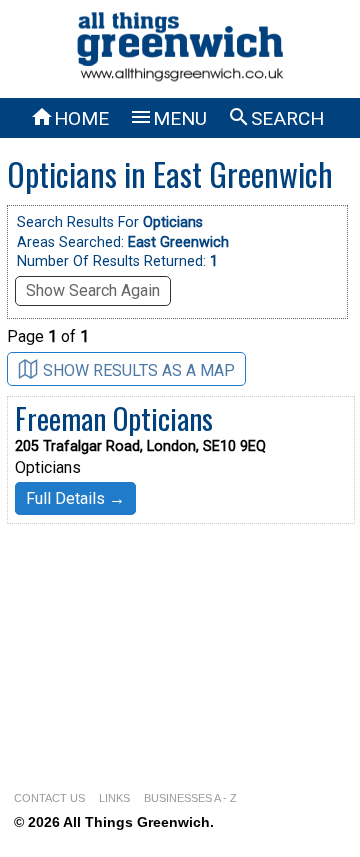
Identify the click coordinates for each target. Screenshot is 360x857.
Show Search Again (93, 290)
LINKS (114, 798)
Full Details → (75, 498)
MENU (168, 118)
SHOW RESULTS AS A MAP (139, 370)
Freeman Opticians (114, 418)
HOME (69, 118)
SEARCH (275, 118)
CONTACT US (49, 798)
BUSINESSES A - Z (190, 798)
